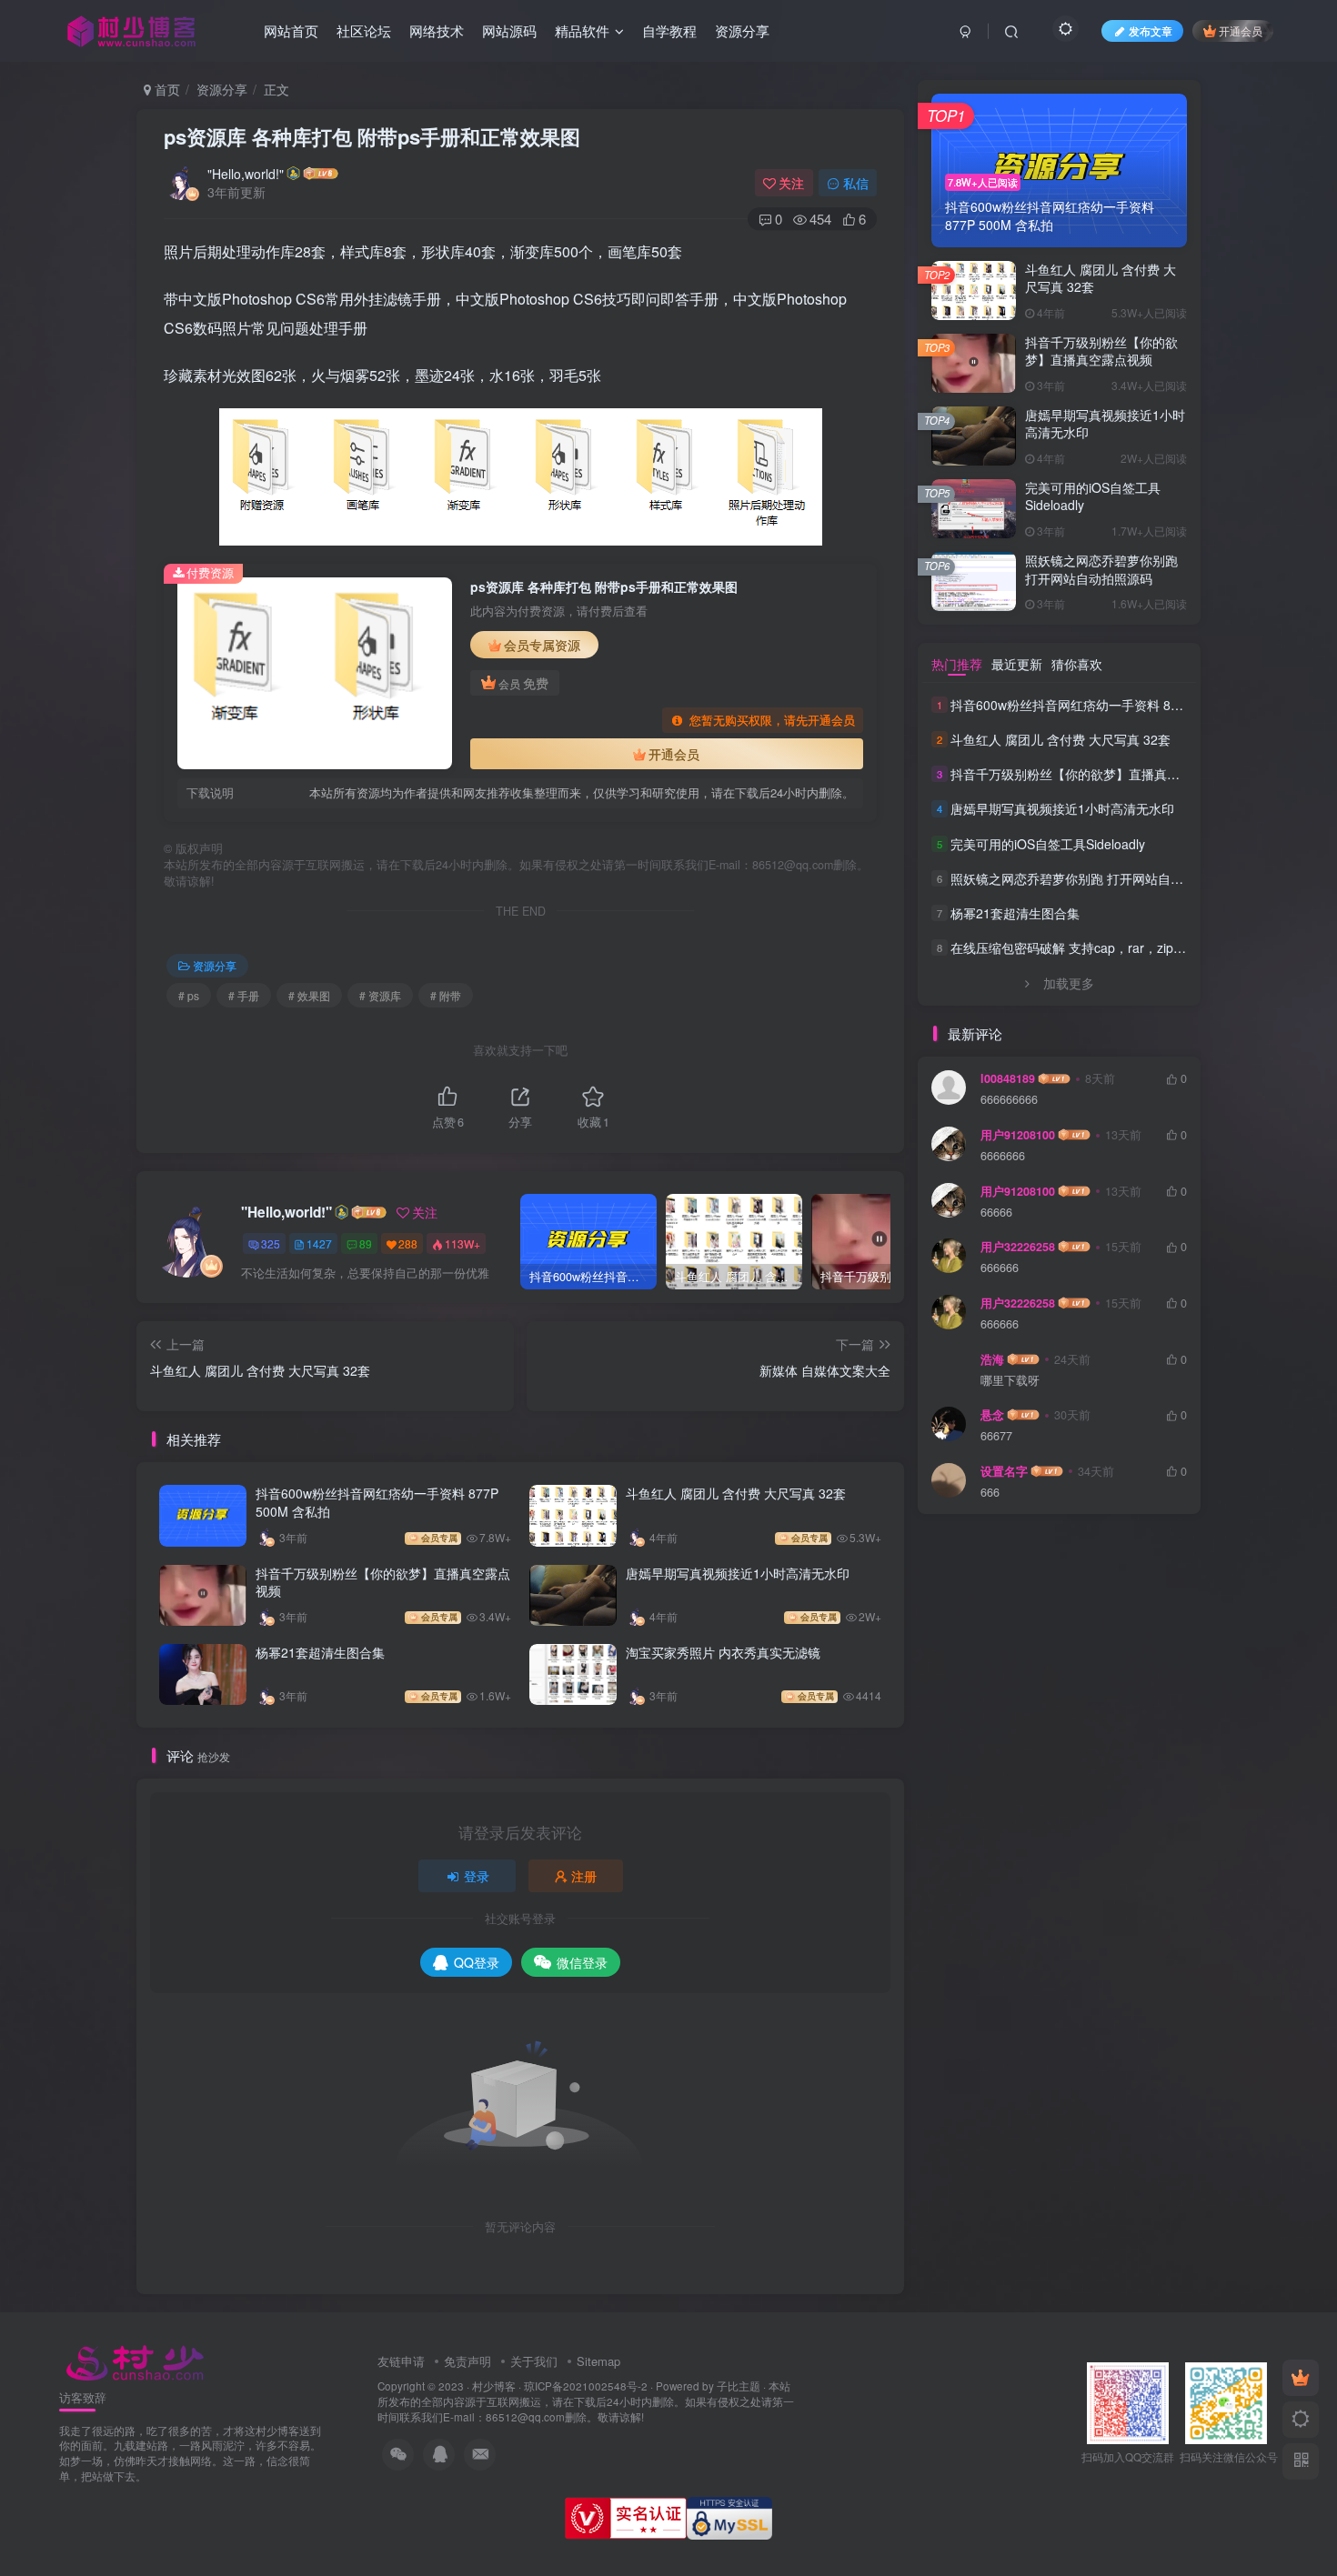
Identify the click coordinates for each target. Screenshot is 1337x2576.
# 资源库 (380, 995)
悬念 (992, 1415)
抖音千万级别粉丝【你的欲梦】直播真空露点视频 (383, 1582)
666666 (1000, 1268)
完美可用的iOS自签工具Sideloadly (1093, 496)
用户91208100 (1018, 1135)
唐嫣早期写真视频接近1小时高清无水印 (738, 1573)
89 (366, 1243)
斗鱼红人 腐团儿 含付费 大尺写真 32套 (736, 1493)
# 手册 (244, 995)
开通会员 (1241, 30)
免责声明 (467, 2361)
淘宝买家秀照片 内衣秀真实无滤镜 (723, 1652)
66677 (996, 1436)
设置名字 (1004, 1471)
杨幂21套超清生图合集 (320, 1652)
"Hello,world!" (246, 174)
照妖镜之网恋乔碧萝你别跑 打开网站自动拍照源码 (1101, 569)
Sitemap (598, 2361)
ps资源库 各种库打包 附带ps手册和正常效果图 (372, 136)
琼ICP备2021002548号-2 (586, 2386)
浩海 (992, 1359)
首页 (166, 89)
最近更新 (1017, 664)
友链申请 (401, 2361)
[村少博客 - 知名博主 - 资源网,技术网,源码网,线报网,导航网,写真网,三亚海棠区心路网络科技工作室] (135, 2360)
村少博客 (494, 2386)
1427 (319, 1243)
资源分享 (222, 89)
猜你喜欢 (1077, 664)
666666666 (1009, 1100)
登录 (477, 1876)
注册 (584, 1876)
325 (271, 1243)
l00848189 (1008, 1078)
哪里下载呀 (1010, 1381)
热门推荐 (957, 664)
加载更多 (1069, 983)
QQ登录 (477, 1962)
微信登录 (582, 1962)
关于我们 (534, 2361)
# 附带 (446, 995)
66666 (996, 1213)
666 (990, 1493)
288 (408, 1243)
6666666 (1003, 1156)
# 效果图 (309, 995)
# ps (189, 995)
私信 (856, 183)
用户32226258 (1018, 1247)
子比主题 (739, 2386)
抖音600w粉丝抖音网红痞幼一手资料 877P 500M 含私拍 (377, 1502)
